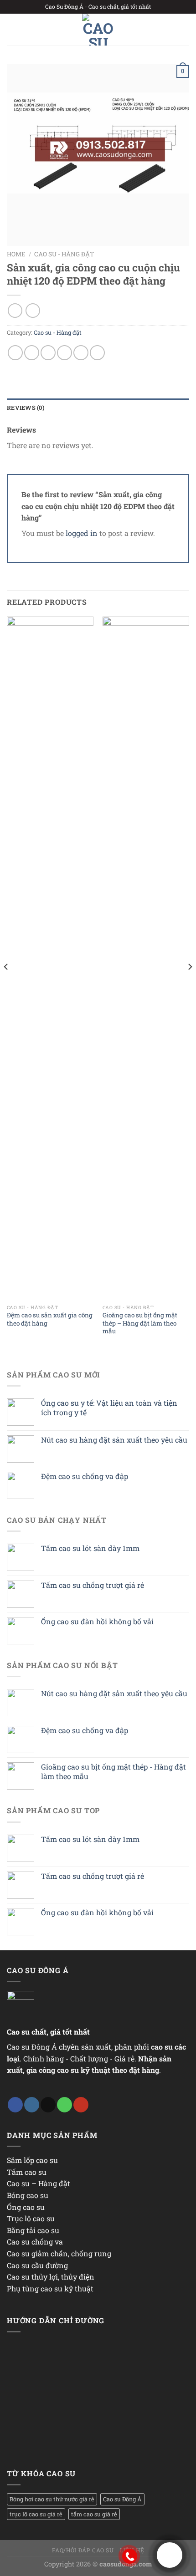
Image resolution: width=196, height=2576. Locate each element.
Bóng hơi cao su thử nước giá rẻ (52, 2499)
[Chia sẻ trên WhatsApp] (15, 353)
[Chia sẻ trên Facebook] (32, 353)
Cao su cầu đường (37, 2265)
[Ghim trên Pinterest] (81, 353)
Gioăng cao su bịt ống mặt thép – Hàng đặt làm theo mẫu (140, 1323)
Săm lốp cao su (32, 2160)
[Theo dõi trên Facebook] (15, 2105)
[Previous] (6, 985)
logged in (82, 533)
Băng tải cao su (33, 2230)
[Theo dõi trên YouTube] (81, 2105)
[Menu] (12, 29)
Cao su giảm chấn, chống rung (59, 2253)
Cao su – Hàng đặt (39, 2183)
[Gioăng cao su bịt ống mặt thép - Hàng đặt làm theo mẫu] (146, 958)
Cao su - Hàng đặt (64, 254)
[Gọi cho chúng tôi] (64, 2105)
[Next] (190, 985)
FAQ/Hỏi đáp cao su (83, 2550)
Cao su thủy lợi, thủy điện (51, 2277)
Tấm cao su (27, 2172)
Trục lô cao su (31, 2218)
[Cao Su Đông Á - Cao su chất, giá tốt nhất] (98, 30)
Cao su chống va (35, 2242)
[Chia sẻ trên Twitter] (48, 353)
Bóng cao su (28, 2195)
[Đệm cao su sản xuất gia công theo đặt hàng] (50, 958)
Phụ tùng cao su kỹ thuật (50, 2288)
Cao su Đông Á (122, 2499)
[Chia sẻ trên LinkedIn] (97, 353)
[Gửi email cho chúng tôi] (48, 2105)
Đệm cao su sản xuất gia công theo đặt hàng (50, 1319)
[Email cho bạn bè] (64, 353)
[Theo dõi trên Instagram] (32, 2105)
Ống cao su (26, 2207)
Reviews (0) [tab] (26, 408)
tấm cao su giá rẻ (94, 2514)
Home (16, 254)
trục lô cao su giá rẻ (36, 2514)
